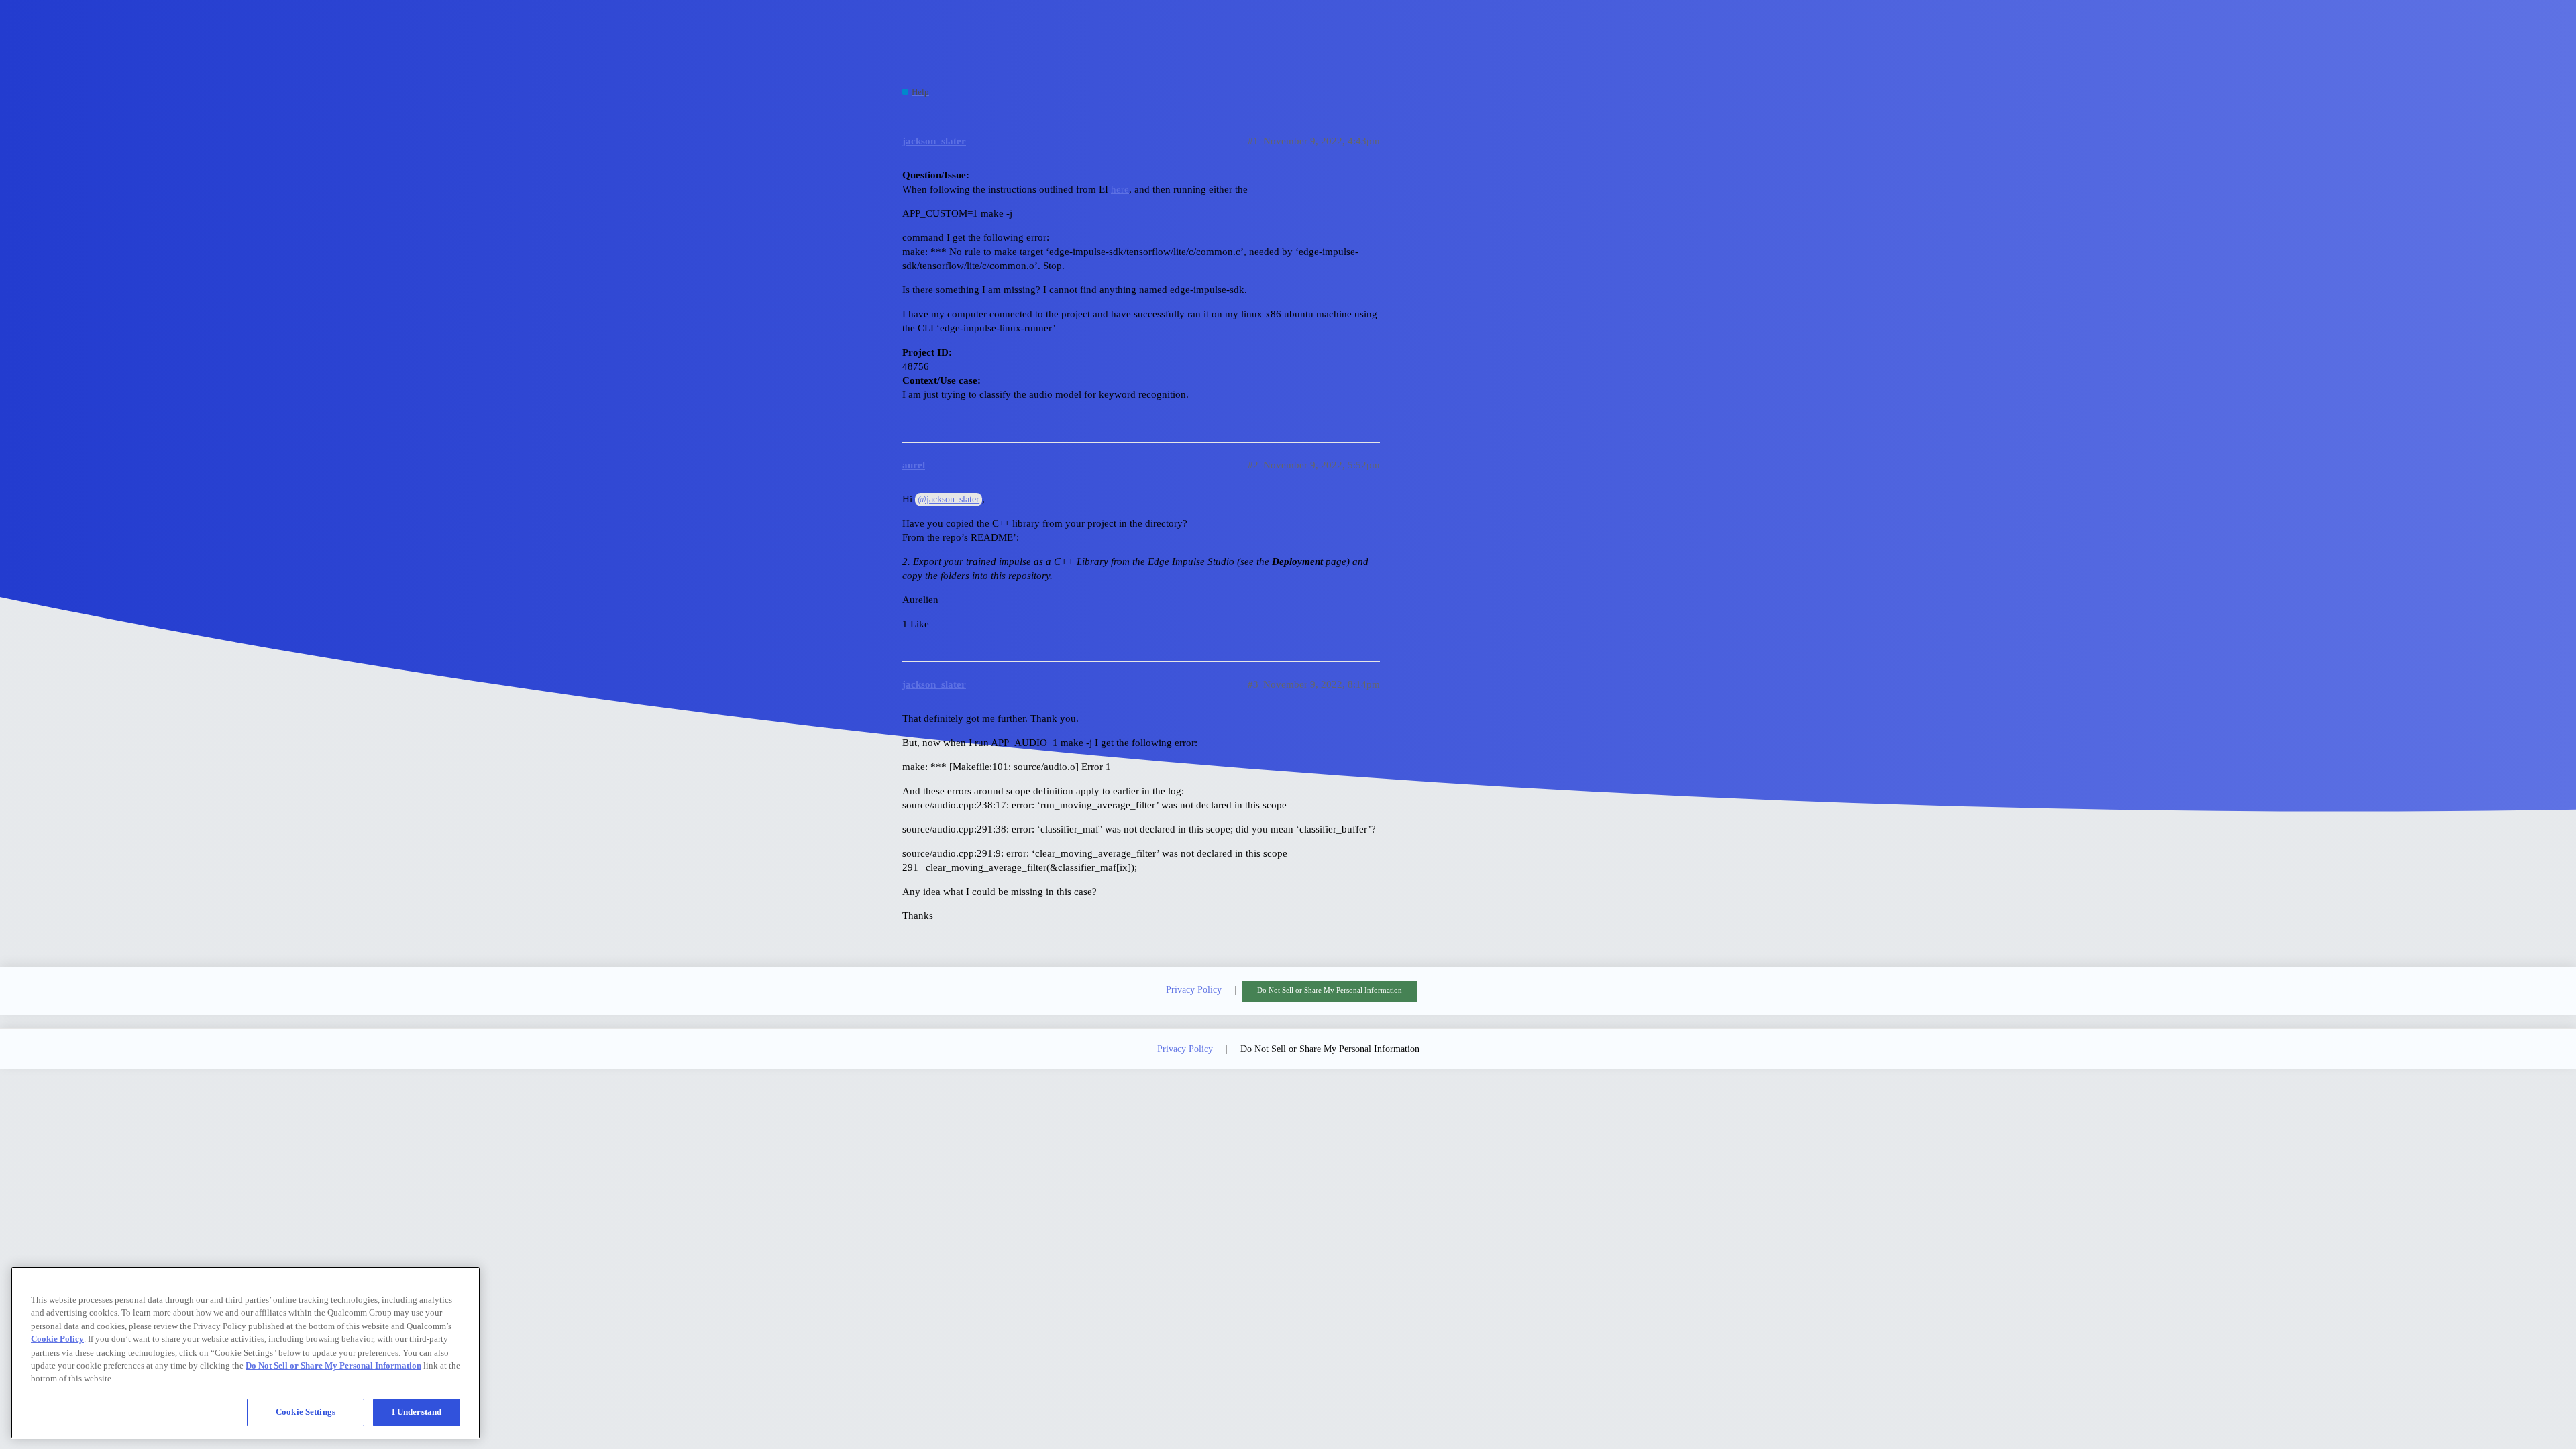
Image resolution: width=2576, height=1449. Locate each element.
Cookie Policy (57, 1339)
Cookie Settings (306, 1412)
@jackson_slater (949, 499)
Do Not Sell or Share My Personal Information (1330, 990)
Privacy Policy (1194, 990)
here (1120, 189)
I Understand (417, 1412)
